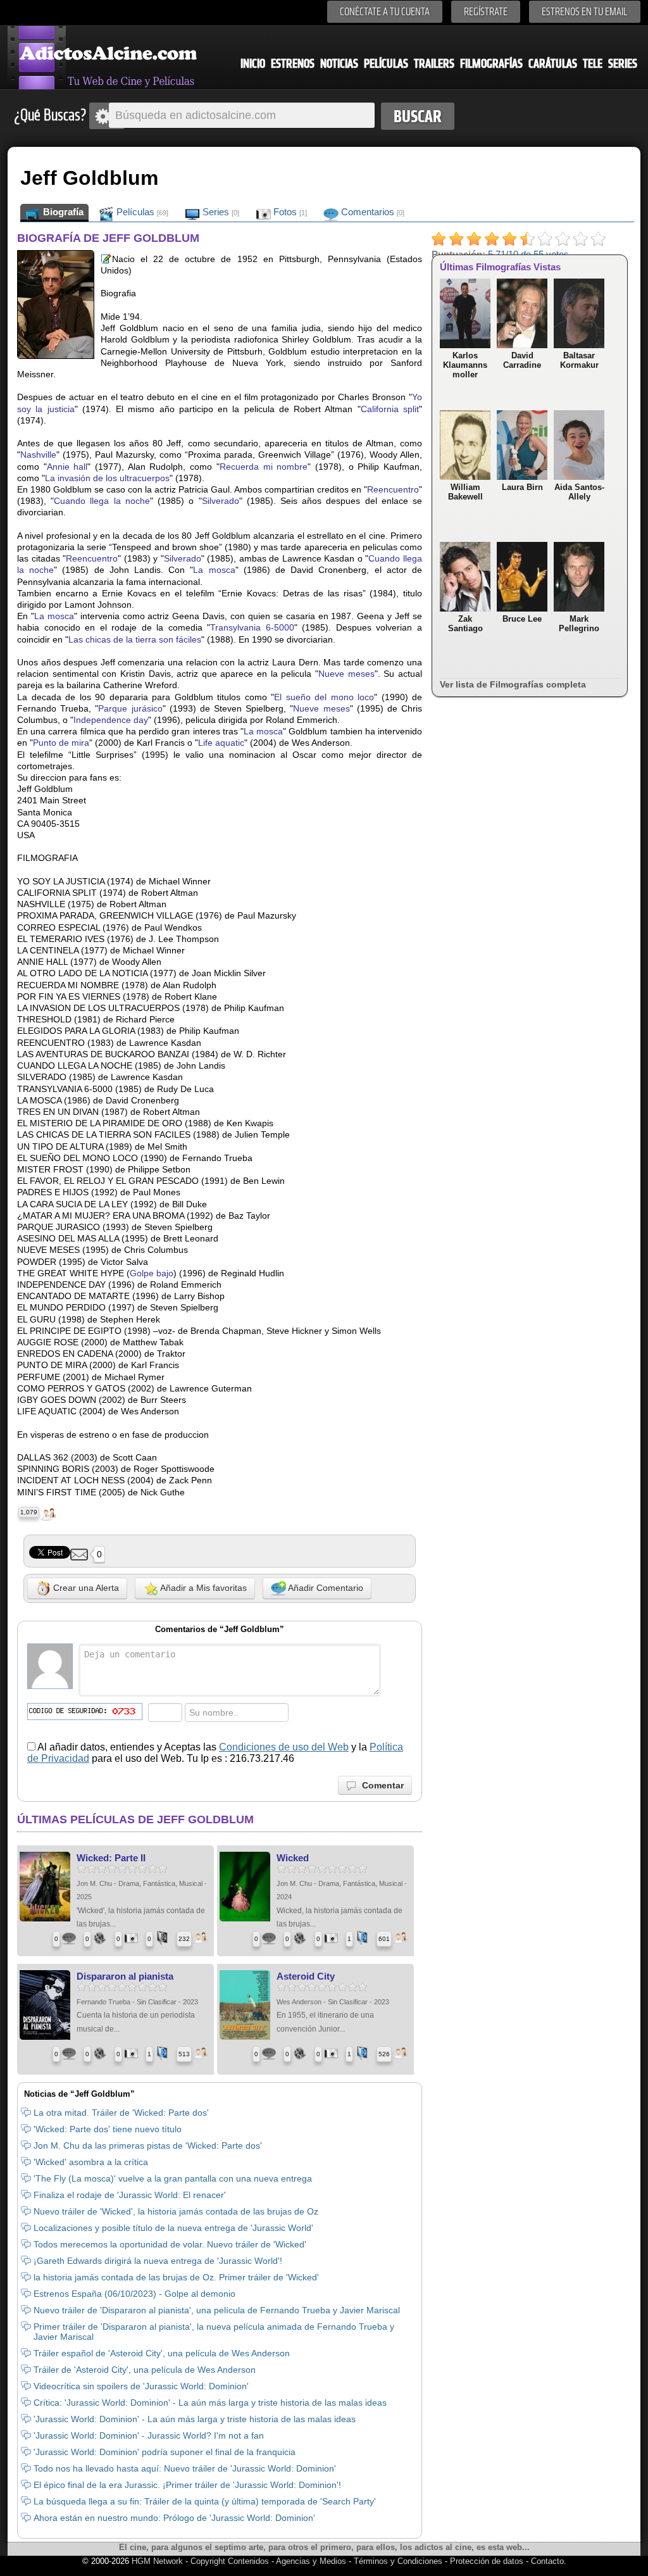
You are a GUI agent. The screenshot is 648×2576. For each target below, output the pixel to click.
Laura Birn (522, 487)
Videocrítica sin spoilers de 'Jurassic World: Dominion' (141, 2386)
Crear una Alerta (85, 1588)
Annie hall (67, 467)
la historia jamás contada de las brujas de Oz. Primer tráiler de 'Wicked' (176, 2277)
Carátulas (553, 64)
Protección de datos (487, 2561)
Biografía (62, 212)
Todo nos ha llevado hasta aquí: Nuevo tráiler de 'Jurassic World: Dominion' (185, 2468)
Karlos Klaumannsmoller (465, 365)
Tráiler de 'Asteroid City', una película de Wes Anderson (145, 2370)
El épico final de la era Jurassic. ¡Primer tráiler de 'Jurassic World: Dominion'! (187, 2485)
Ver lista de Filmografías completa (513, 684)
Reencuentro (393, 489)
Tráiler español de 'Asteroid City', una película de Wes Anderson (162, 2353)
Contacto (547, 2561)
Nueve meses (346, 674)
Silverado (221, 501)
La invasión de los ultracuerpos (107, 478)
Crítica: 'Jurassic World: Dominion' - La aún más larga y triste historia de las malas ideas (210, 2403)
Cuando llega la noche (102, 501)
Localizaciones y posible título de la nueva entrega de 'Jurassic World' (173, 2228)
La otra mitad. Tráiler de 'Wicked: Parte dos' (121, 2113)
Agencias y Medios (311, 2561)
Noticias (339, 64)
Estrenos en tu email (585, 12)
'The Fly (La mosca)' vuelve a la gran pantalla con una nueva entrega (173, 2178)
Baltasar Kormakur (579, 360)
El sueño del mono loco (324, 697)
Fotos (289, 212)
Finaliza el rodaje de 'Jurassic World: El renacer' (130, 2195)
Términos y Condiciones (399, 2561)
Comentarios (371, 212)
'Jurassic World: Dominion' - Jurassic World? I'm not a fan (149, 2435)
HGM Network (157, 2561)
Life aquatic (221, 743)
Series (623, 64)
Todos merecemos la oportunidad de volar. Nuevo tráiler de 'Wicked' (170, 2244)
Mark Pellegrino (579, 624)
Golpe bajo (152, 1273)
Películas (386, 64)
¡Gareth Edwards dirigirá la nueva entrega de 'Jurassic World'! (158, 2261)
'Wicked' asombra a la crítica (91, 2162)
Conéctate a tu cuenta (385, 12)
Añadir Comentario (325, 1588)
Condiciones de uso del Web (284, 1747)
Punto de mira (61, 743)
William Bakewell (465, 492)
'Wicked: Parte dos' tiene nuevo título (108, 2129)
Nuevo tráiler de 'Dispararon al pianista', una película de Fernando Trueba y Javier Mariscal (217, 2310)
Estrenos (293, 64)
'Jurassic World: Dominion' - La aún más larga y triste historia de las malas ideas (195, 2419)
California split (390, 409)
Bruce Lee (522, 619)
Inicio (253, 64)
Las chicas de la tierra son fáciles (135, 639)
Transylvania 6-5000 (252, 627)
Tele (593, 64)
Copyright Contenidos (230, 2561)
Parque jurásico (130, 708)
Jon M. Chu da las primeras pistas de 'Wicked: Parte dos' (148, 2146)
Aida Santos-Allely (579, 492)
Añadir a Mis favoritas (202, 1588)
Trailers (434, 64)
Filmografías (491, 64)
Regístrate (486, 12)
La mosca (214, 570)
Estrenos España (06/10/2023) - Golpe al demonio (134, 2294)
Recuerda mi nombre (264, 467)
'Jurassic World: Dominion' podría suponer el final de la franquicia (165, 2452)
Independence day (111, 720)
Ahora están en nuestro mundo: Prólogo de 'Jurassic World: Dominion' (174, 2518)
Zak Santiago (465, 624)
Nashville (38, 455)
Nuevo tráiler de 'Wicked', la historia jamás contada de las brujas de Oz (176, 2211)
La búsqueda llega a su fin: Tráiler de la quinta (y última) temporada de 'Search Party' (205, 2501)
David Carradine (522, 360)
